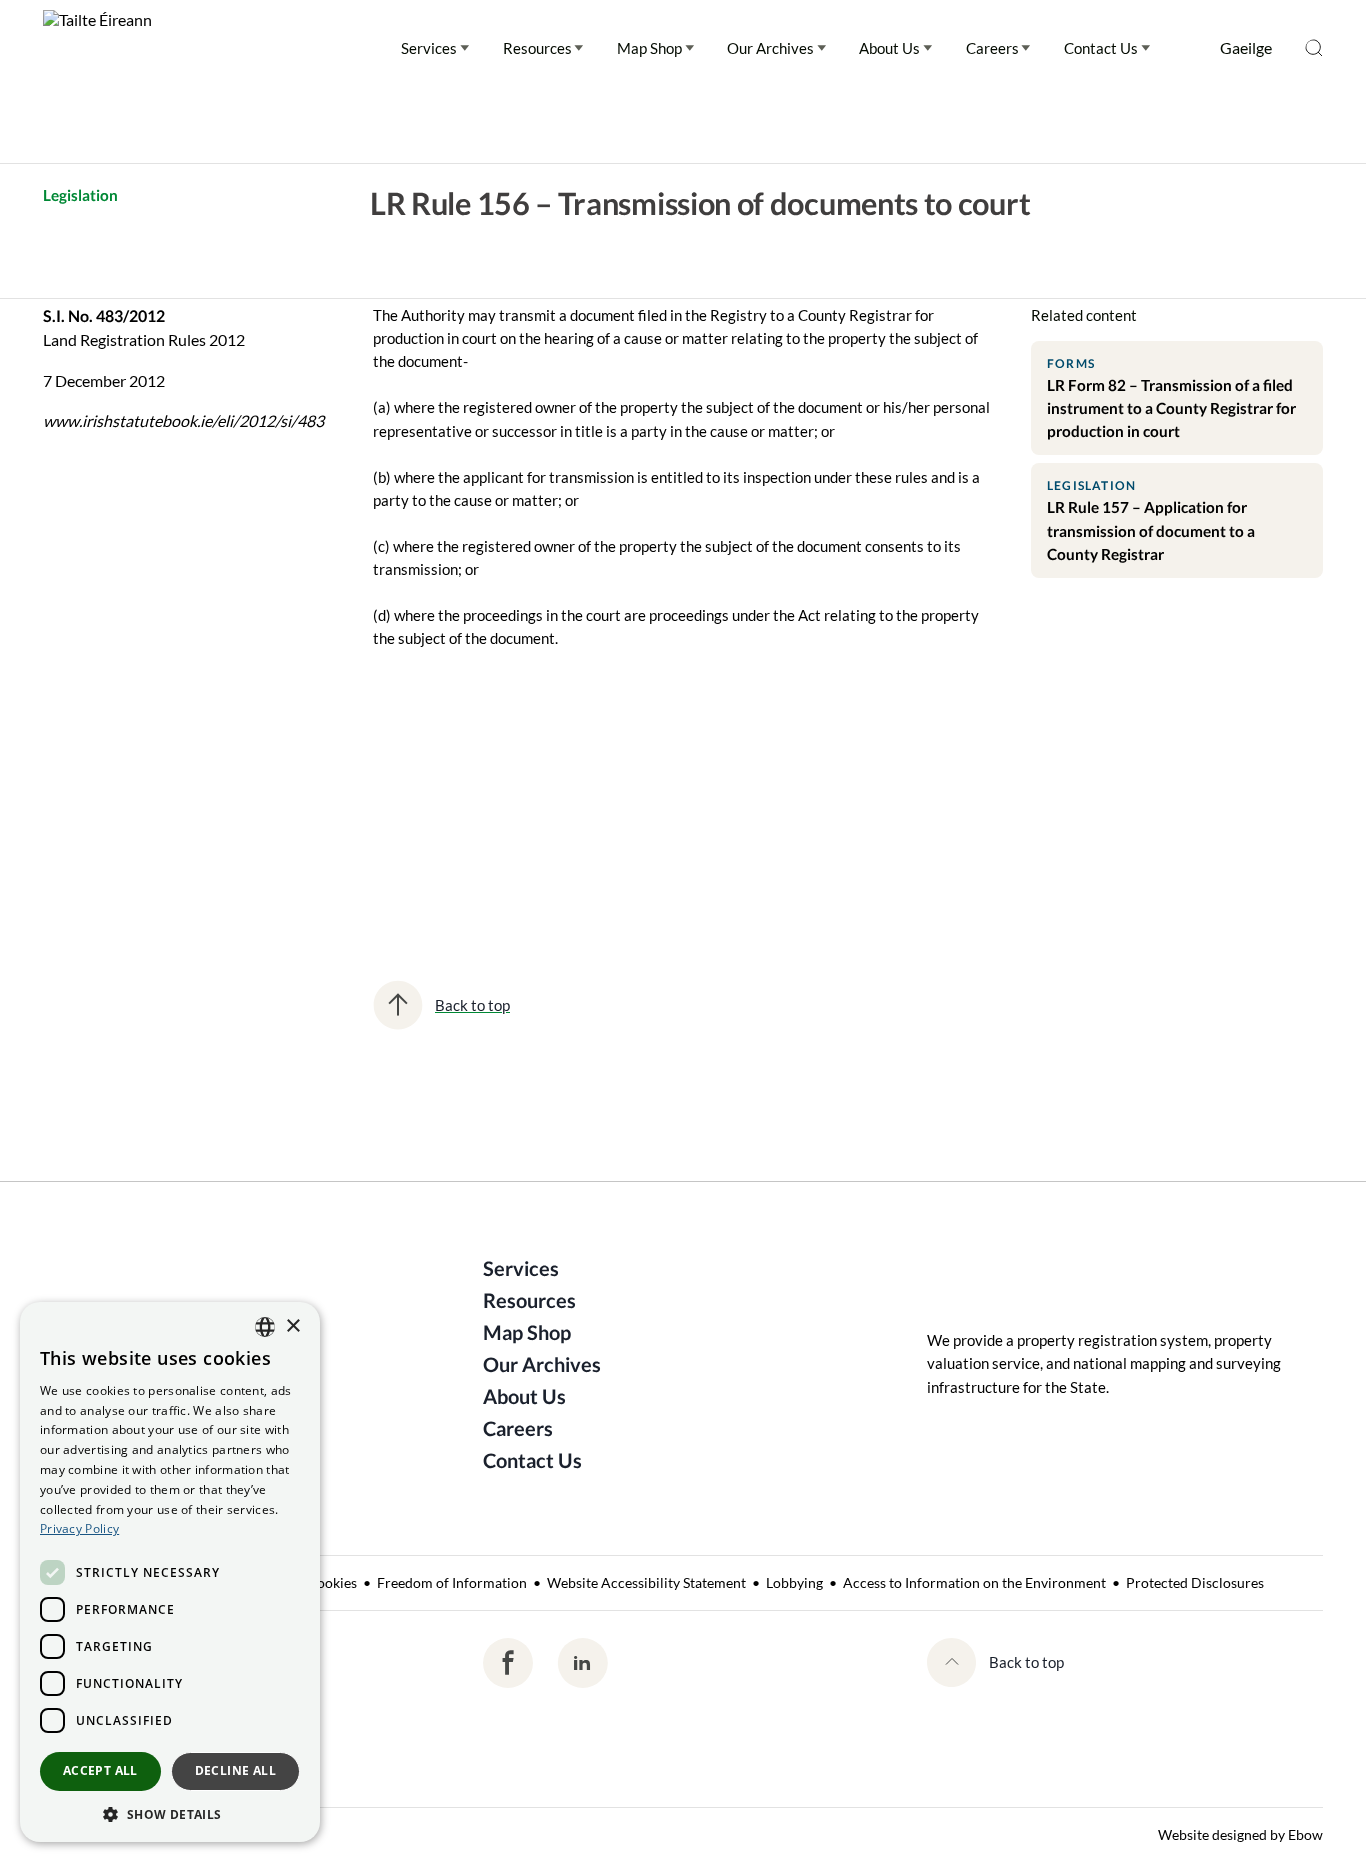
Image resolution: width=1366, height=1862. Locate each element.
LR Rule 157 (641, 812)
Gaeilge (1246, 47)
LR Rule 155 (428, 812)
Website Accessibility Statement (646, 1582)
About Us (889, 48)
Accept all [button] (100, 1770)
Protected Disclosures (1195, 1582)
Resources (537, 48)
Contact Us (1101, 48)
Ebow (1305, 1834)
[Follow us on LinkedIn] (582, 1663)
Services (429, 48)
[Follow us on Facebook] (508, 1663)
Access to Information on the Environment (974, 1582)
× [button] (292, 1326)
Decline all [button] (235, 1770)
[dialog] (170, 1572)
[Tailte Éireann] (97, 48)
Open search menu (1314, 48)
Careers (992, 48)
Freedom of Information (452, 1582)
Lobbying (794, 1582)
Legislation (80, 195)
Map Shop (649, 48)
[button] (170, 1813)
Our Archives (770, 48)
